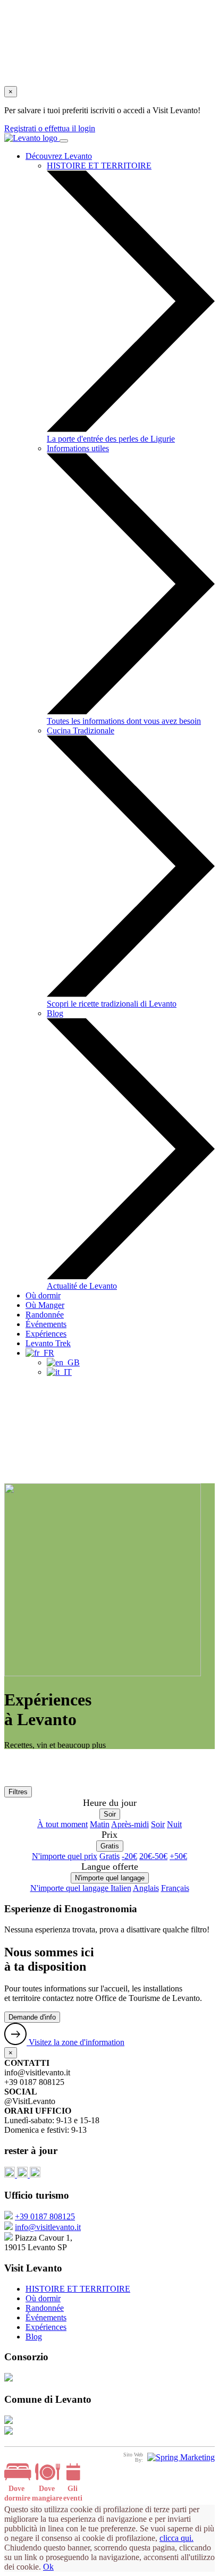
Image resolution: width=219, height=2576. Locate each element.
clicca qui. (176, 2538)
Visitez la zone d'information (75, 2042)
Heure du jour (110, 1803)
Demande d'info (32, 2017)
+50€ (178, 1856)
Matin (100, 1824)
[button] (40, 1353)
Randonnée (45, 1315)
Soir (110, 1814)
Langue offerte (110, 1866)
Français (175, 1888)
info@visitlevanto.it (48, 2227)
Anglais (146, 1888)
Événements (46, 1324)
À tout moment (62, 1824)
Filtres (18, 1792)
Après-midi (130, 1824)
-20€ (129, 1856)
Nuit (174, 1824)
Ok (48, 2567)
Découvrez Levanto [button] (59, 156)
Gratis (110, 1846)
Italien (121, 1888)
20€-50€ (153, 1856)
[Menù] (64, 141)
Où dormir (43, 1295)
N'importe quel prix (65, 1856)
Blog (34, 2337)
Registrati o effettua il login (50, 128)
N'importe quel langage (110, 1878)
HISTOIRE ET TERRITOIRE (78, 2289)
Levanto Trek (48, 1343)
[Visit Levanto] (32, 138)
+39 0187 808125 (45, 2216)
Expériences (46, 1334)
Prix (109, 1835)
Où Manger (45, 1305)
